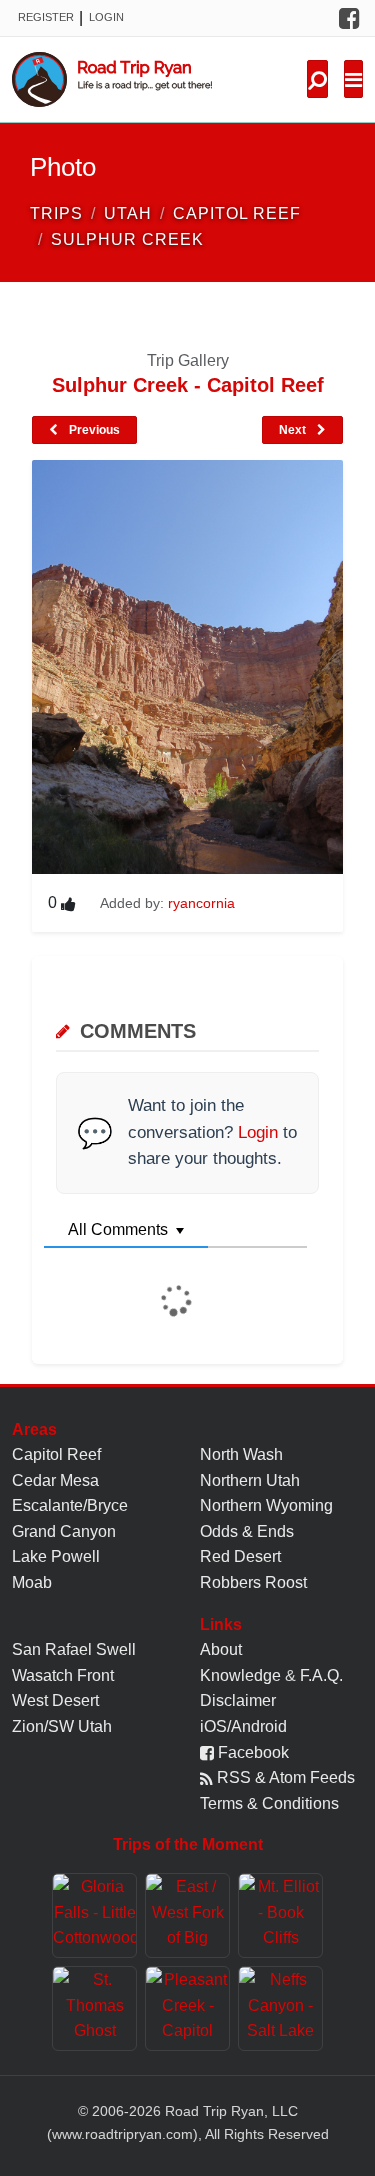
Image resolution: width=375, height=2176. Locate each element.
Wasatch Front (63, 1675)
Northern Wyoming (266, 1505)
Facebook (251, 1752)
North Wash (241, 1454)
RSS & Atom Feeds (284, 1777)
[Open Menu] (353, 79)
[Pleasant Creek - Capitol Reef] (187, 2008)
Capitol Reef (56, 1454)
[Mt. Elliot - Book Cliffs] (280, 1915)
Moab (32, 1582)
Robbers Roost (253, 1582)
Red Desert (240, 1556)
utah (128, 213)
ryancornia (201, 903)
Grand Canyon (64, 1531)
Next (294, 430)
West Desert (55, 1700)
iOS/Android (243, 1726)
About (221, 1649)
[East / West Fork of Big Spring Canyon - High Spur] (187, 1915)
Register (46, 17)
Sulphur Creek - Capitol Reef (188, 385)
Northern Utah (250, 1480)
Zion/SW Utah (62, 1726)
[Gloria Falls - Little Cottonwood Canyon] (94, 1915)
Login (106, 17)
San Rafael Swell (74, 1649)
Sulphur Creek (127, 239)
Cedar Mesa (55, 1480)
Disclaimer (238, 1700)
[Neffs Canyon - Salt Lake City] (280, 2008)
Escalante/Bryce (70, 1505)
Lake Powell (56, 1556)
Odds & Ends (247, 1531)
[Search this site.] (317, 79)
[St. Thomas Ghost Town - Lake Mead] (94, 2008)
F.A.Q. (321, 1675)
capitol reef (237, 213)
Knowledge (240, 1675)
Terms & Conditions (269, 1803)
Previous (93, 430)
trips (56, 213)
